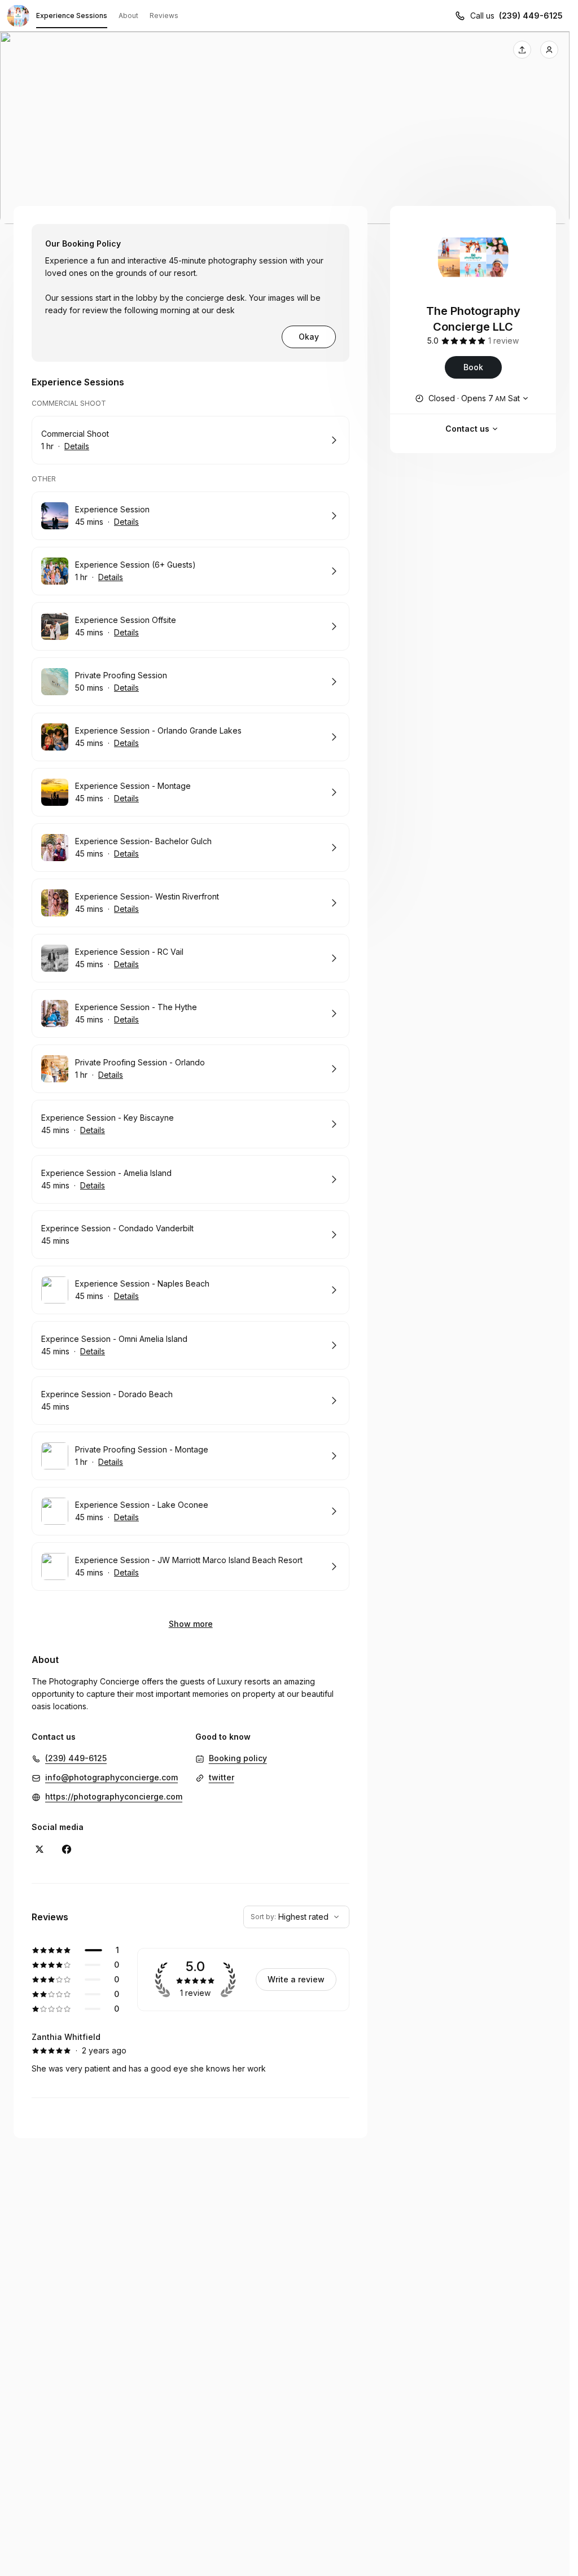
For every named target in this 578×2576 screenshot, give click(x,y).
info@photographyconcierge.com (111, 1777)
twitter (222, 1777)
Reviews (164, 16)
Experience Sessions (72, 16)
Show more (191, 1624)
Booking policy (238, 1758)
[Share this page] (522, 50)
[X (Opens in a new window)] (40, 1849)
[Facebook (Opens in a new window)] (67, 1849)
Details (77, 446)
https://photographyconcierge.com (114, 1796)
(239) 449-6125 (531, 16)
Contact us (467, 429)
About (128, 16)
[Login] (549, 50)
